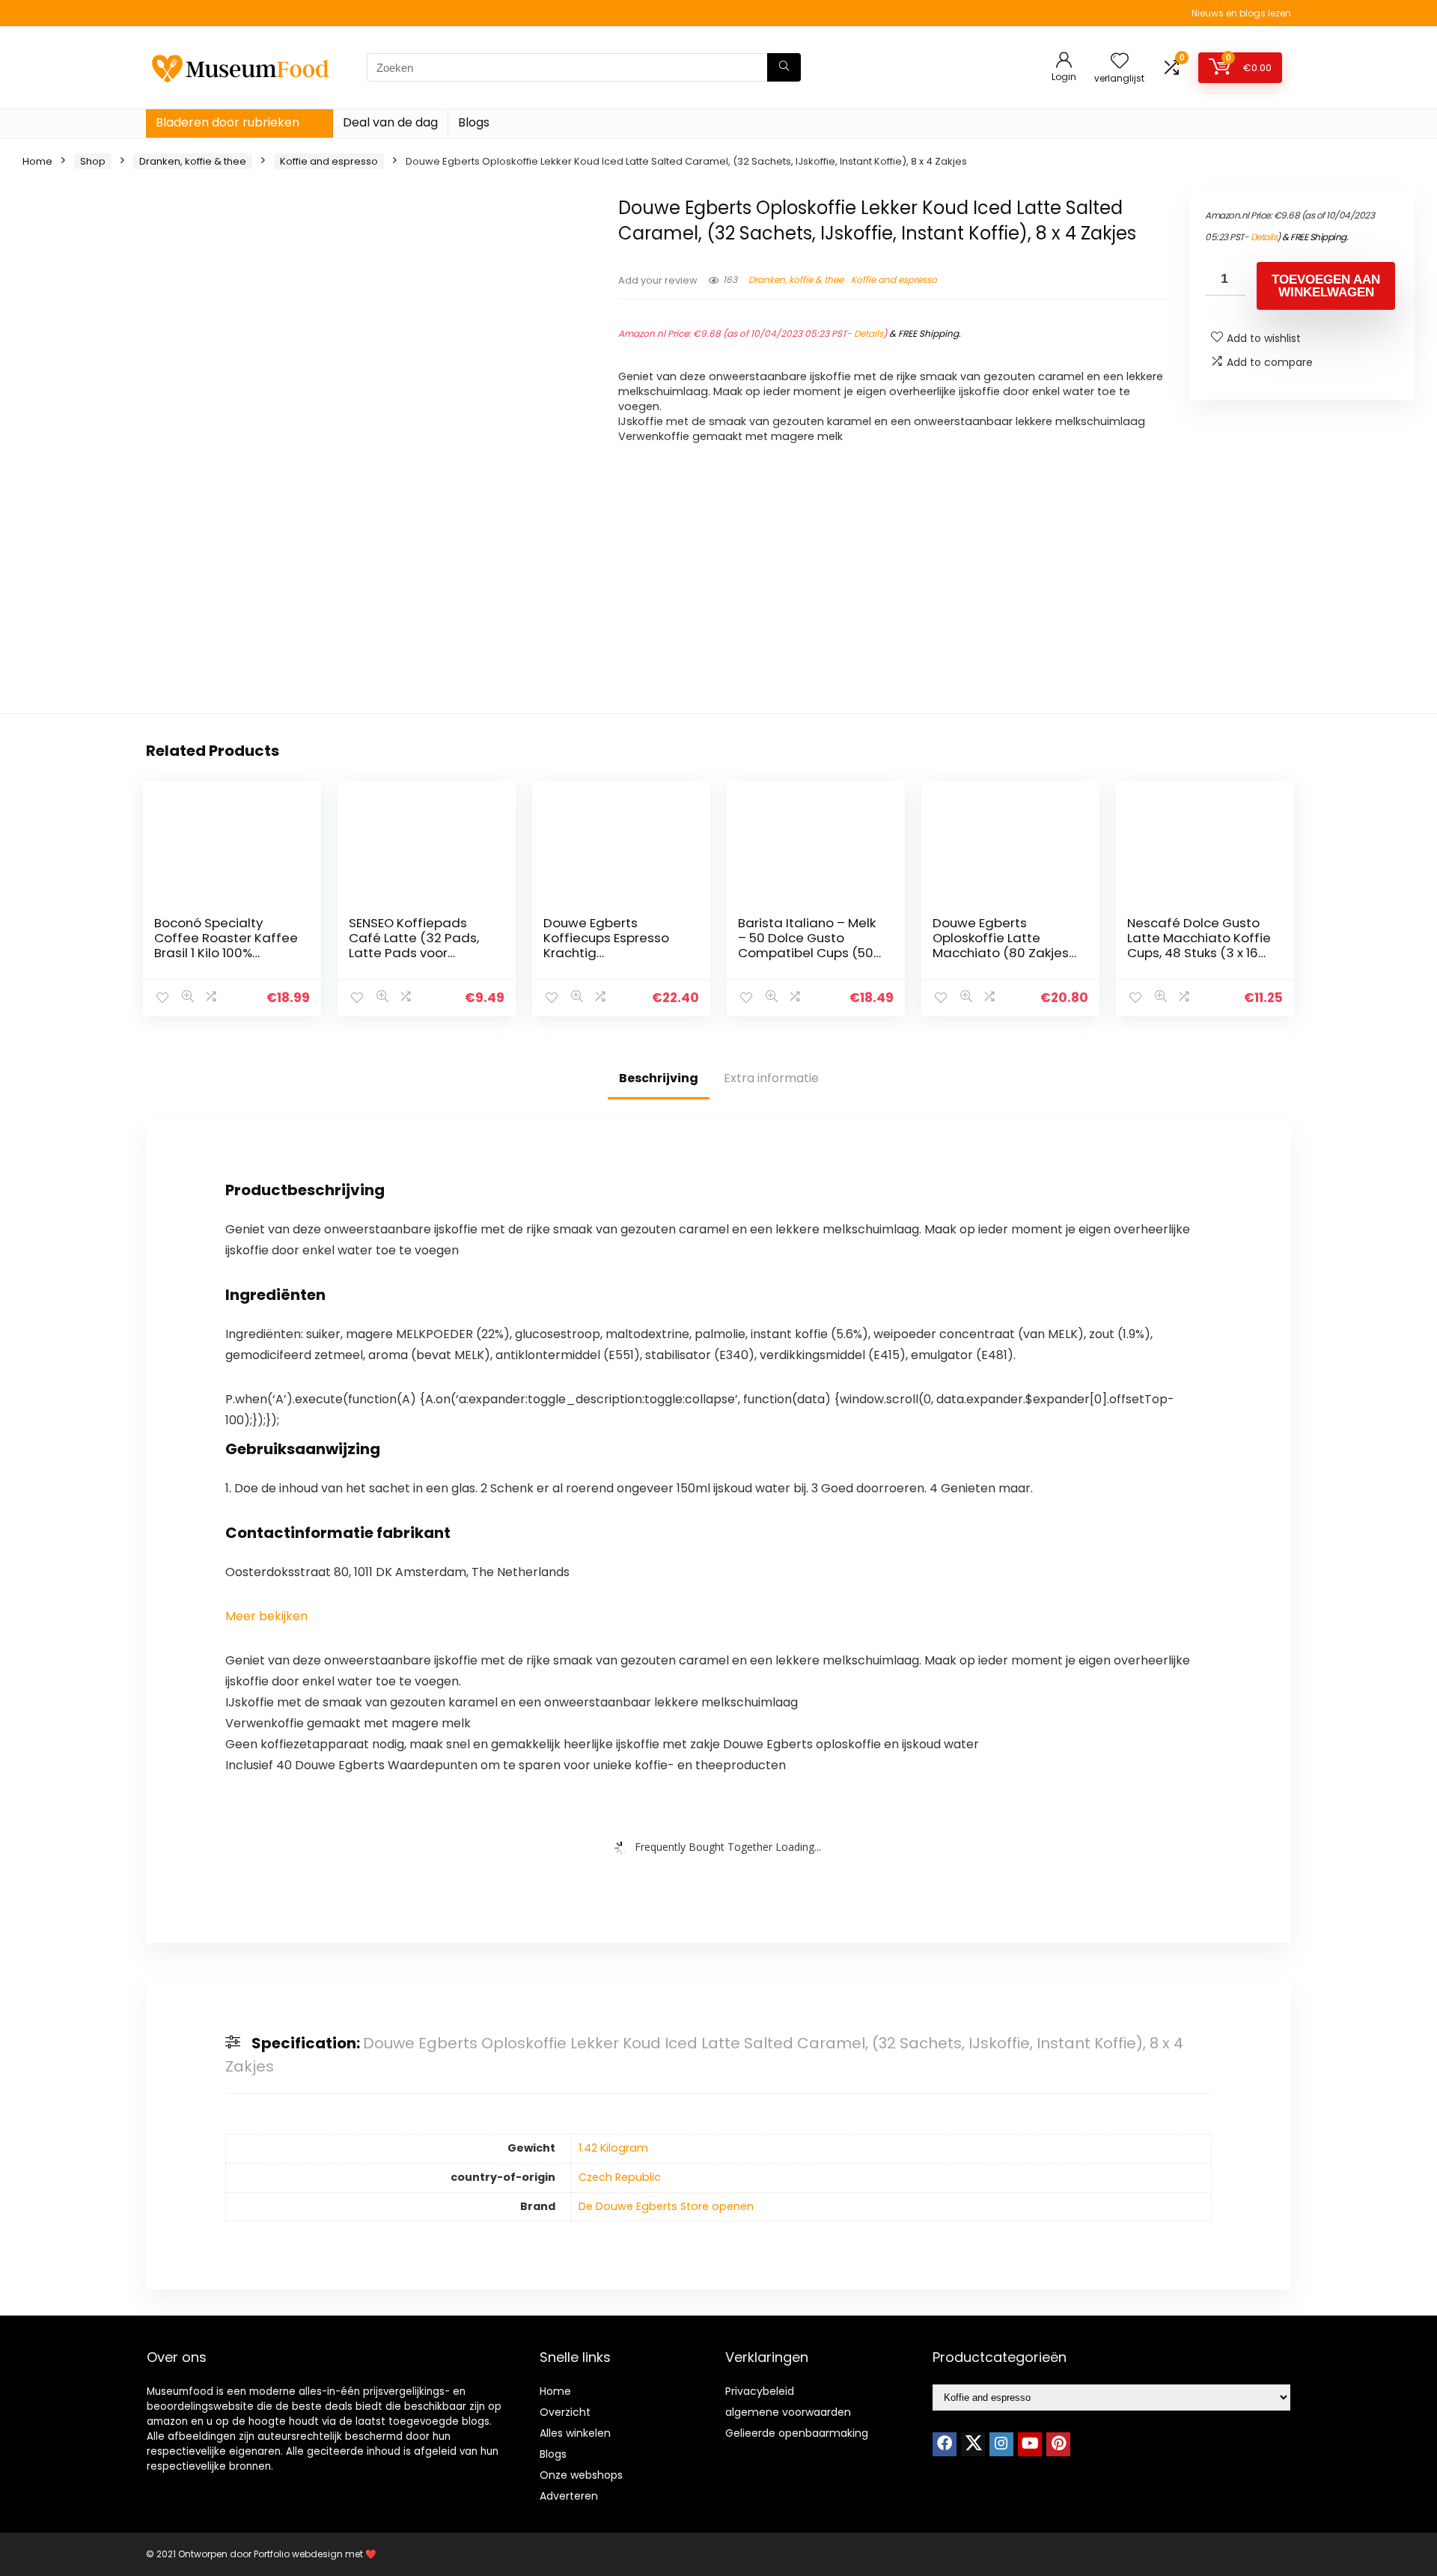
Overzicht (565, 2412)
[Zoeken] (784, 67)
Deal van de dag (390, 122)
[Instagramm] (1001, 2444)
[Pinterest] (1058, 2444)
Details (869, 333)
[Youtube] (1030, 2444)
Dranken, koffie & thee (193, 161)
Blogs (474, 122)
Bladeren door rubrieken (228, 122)
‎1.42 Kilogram (613, 2148)
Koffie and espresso (329, 161)
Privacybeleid (760, 2391)
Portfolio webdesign (298, 2554)
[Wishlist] (1120, 62)
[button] (266, 1616)
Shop (93, 161)
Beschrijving (659, 1078)
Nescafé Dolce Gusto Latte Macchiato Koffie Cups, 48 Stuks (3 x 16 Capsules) (1199, 945)
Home (37, 161)
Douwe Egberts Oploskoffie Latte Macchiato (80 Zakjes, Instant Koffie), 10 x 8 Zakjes (1002, 953)
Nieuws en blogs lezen (1241, 13)
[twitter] (973, 2444)
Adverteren (569, 2496)
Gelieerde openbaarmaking (797, 2433)
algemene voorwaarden (788, 2412)
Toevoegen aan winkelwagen (1326, 286)
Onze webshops (581, 2475)
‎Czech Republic (620, 2177)
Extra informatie (771, 1078)
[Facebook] (945, 2444)
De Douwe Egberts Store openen (666, 2206)
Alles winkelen (575, 2433)
